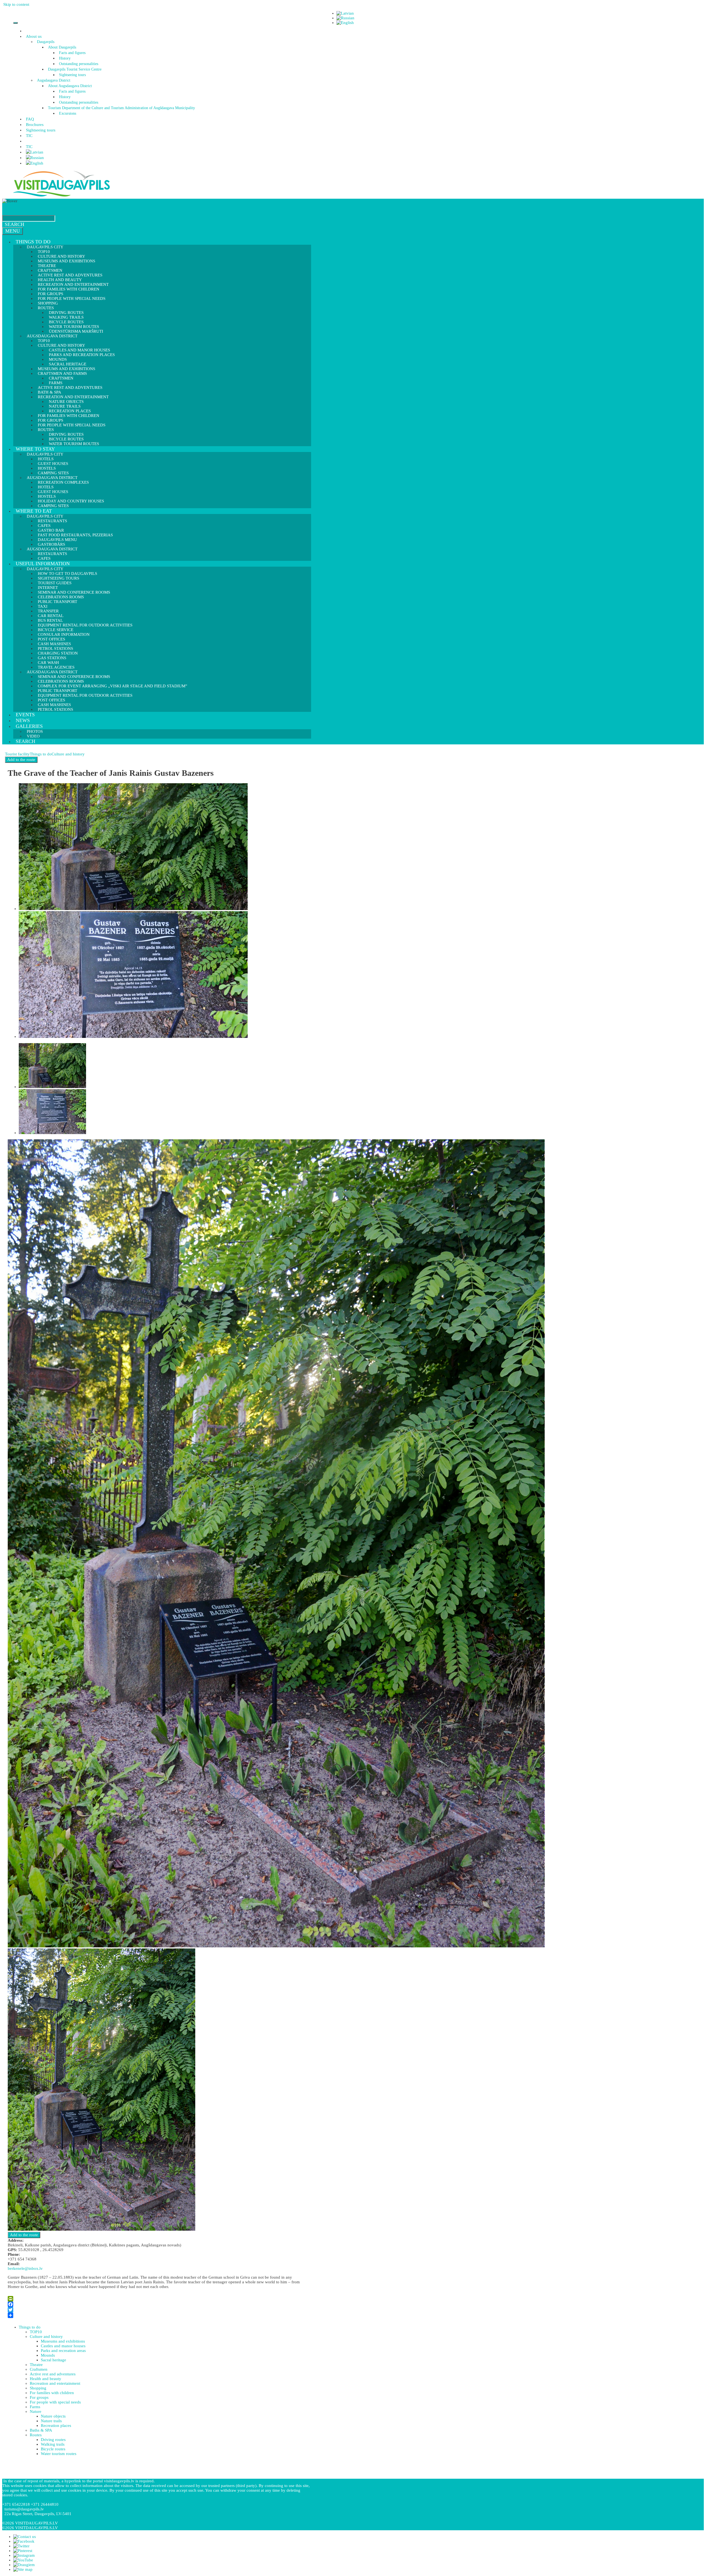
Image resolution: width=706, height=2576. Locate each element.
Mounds (48, 2355)
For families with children (69, 289)
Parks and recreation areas (63, 2351)
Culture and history (68, 754)
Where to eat (34, 511)
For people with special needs (72, 298)
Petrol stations (55, 709)
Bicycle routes (53, 2449)
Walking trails (53, 2444)
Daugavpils (46, 42)
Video (33, 736)
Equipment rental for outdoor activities (85, 625)
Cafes (44, 558)
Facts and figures (72, 53)
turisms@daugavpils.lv (24, 2509)
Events (25, 715)
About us (34, 36)
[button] (42, 36)
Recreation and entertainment (55, 2383)
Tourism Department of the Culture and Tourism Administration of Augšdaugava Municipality (121, 108)
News (23, 720)
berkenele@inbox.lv (25, 2268)
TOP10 (36, 2332)
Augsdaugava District (54, 80)
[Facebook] (158, 2304)
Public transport (58, 602)
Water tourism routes (74, 444)
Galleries (29, 726)
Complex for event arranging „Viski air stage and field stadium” (113, 686)
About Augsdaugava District (70, 86)
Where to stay (35, 449)
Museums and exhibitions (66, 261)
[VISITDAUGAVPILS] (61, 196)
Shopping (38, 2388)
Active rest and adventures (70, 387)
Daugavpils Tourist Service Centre (75, 69)
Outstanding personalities (79, 64)
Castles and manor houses (63, 2346)
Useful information (43, 564)
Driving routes (53, 2440)
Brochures (35, 125)
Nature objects (53, 2416)
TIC (29, 136)
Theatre (36, 2365)
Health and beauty (46, 2379)
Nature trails (51, 2421)
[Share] (158, 2315)
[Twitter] (158, 2310)
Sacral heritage (54, 2360)
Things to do (33, 242)
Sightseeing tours (72, 75)
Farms (35, 2407)
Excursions (68, 113)
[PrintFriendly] (158, 2299)
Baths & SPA (41, 2430)
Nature (36, 2411)
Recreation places (56, 2426)
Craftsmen (39, 2369)
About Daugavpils (62, 47)
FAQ (30, 119)
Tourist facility (17, 754)
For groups (39, 2397)
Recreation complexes (63, 482)
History (65, 58)
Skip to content (16, 4)
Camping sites (53, 506)
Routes (36, 2435)
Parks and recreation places (82, 355)
